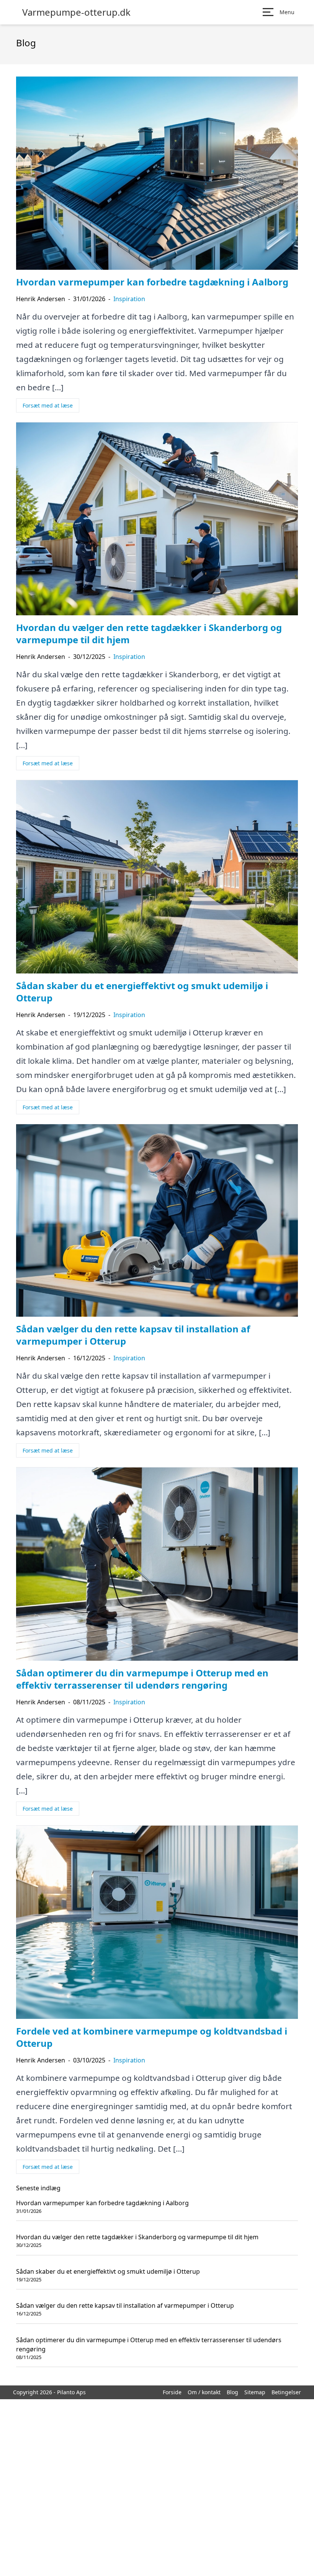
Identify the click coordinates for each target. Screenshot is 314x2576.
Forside (172, 2392)
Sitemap (255, 2392)
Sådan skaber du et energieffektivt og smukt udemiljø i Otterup (108, 2271)
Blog (232, 2392)
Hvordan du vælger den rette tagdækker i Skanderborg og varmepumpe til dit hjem (137, 2237)
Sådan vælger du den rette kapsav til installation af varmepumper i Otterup (125, 2305)
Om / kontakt (204, 2392)
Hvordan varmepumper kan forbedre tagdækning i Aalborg (102, 2203)
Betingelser (286, 2392)
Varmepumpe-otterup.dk (76, 12)
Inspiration (129, 299)
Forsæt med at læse (48, 405)
